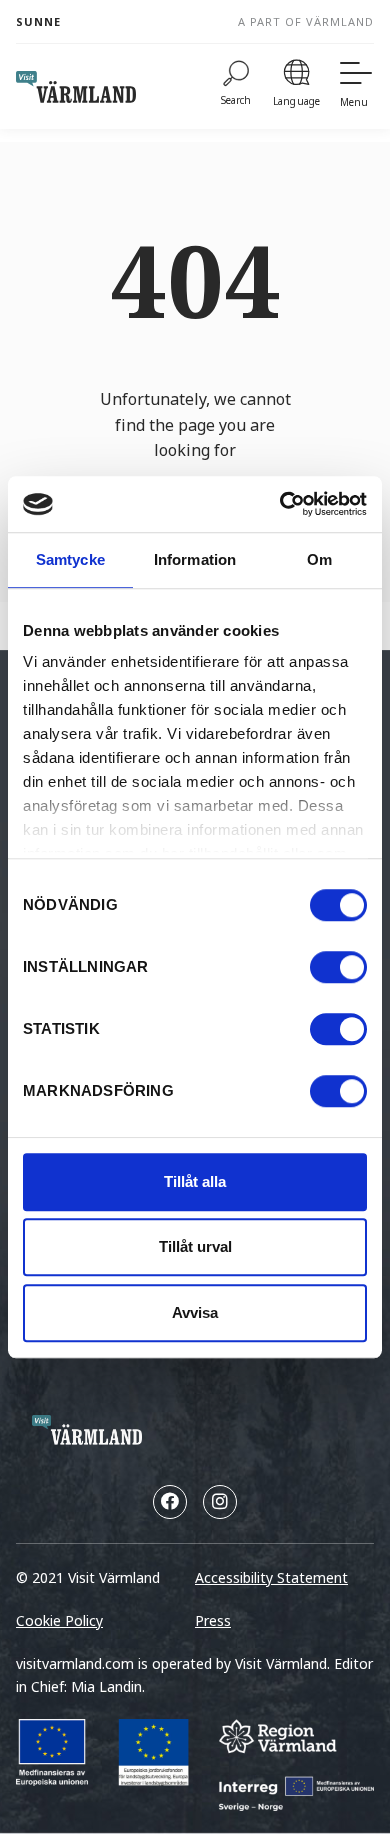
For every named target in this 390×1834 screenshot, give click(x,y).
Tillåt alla (195, 1181)
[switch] (338, 967)
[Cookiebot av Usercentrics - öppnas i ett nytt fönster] (280, 504)
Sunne (38, 21)
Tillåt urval (195, 1246)
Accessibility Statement (271, 1577)
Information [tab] (195, 559)
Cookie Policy (59, 1620)
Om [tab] (319, 559)
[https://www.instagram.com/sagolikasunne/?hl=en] (220, 1502)
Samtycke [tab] (70, 559)
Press (213, 1620)
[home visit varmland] (76, 87)
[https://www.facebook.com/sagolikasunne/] (170, 1502)
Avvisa (195, 1312)
